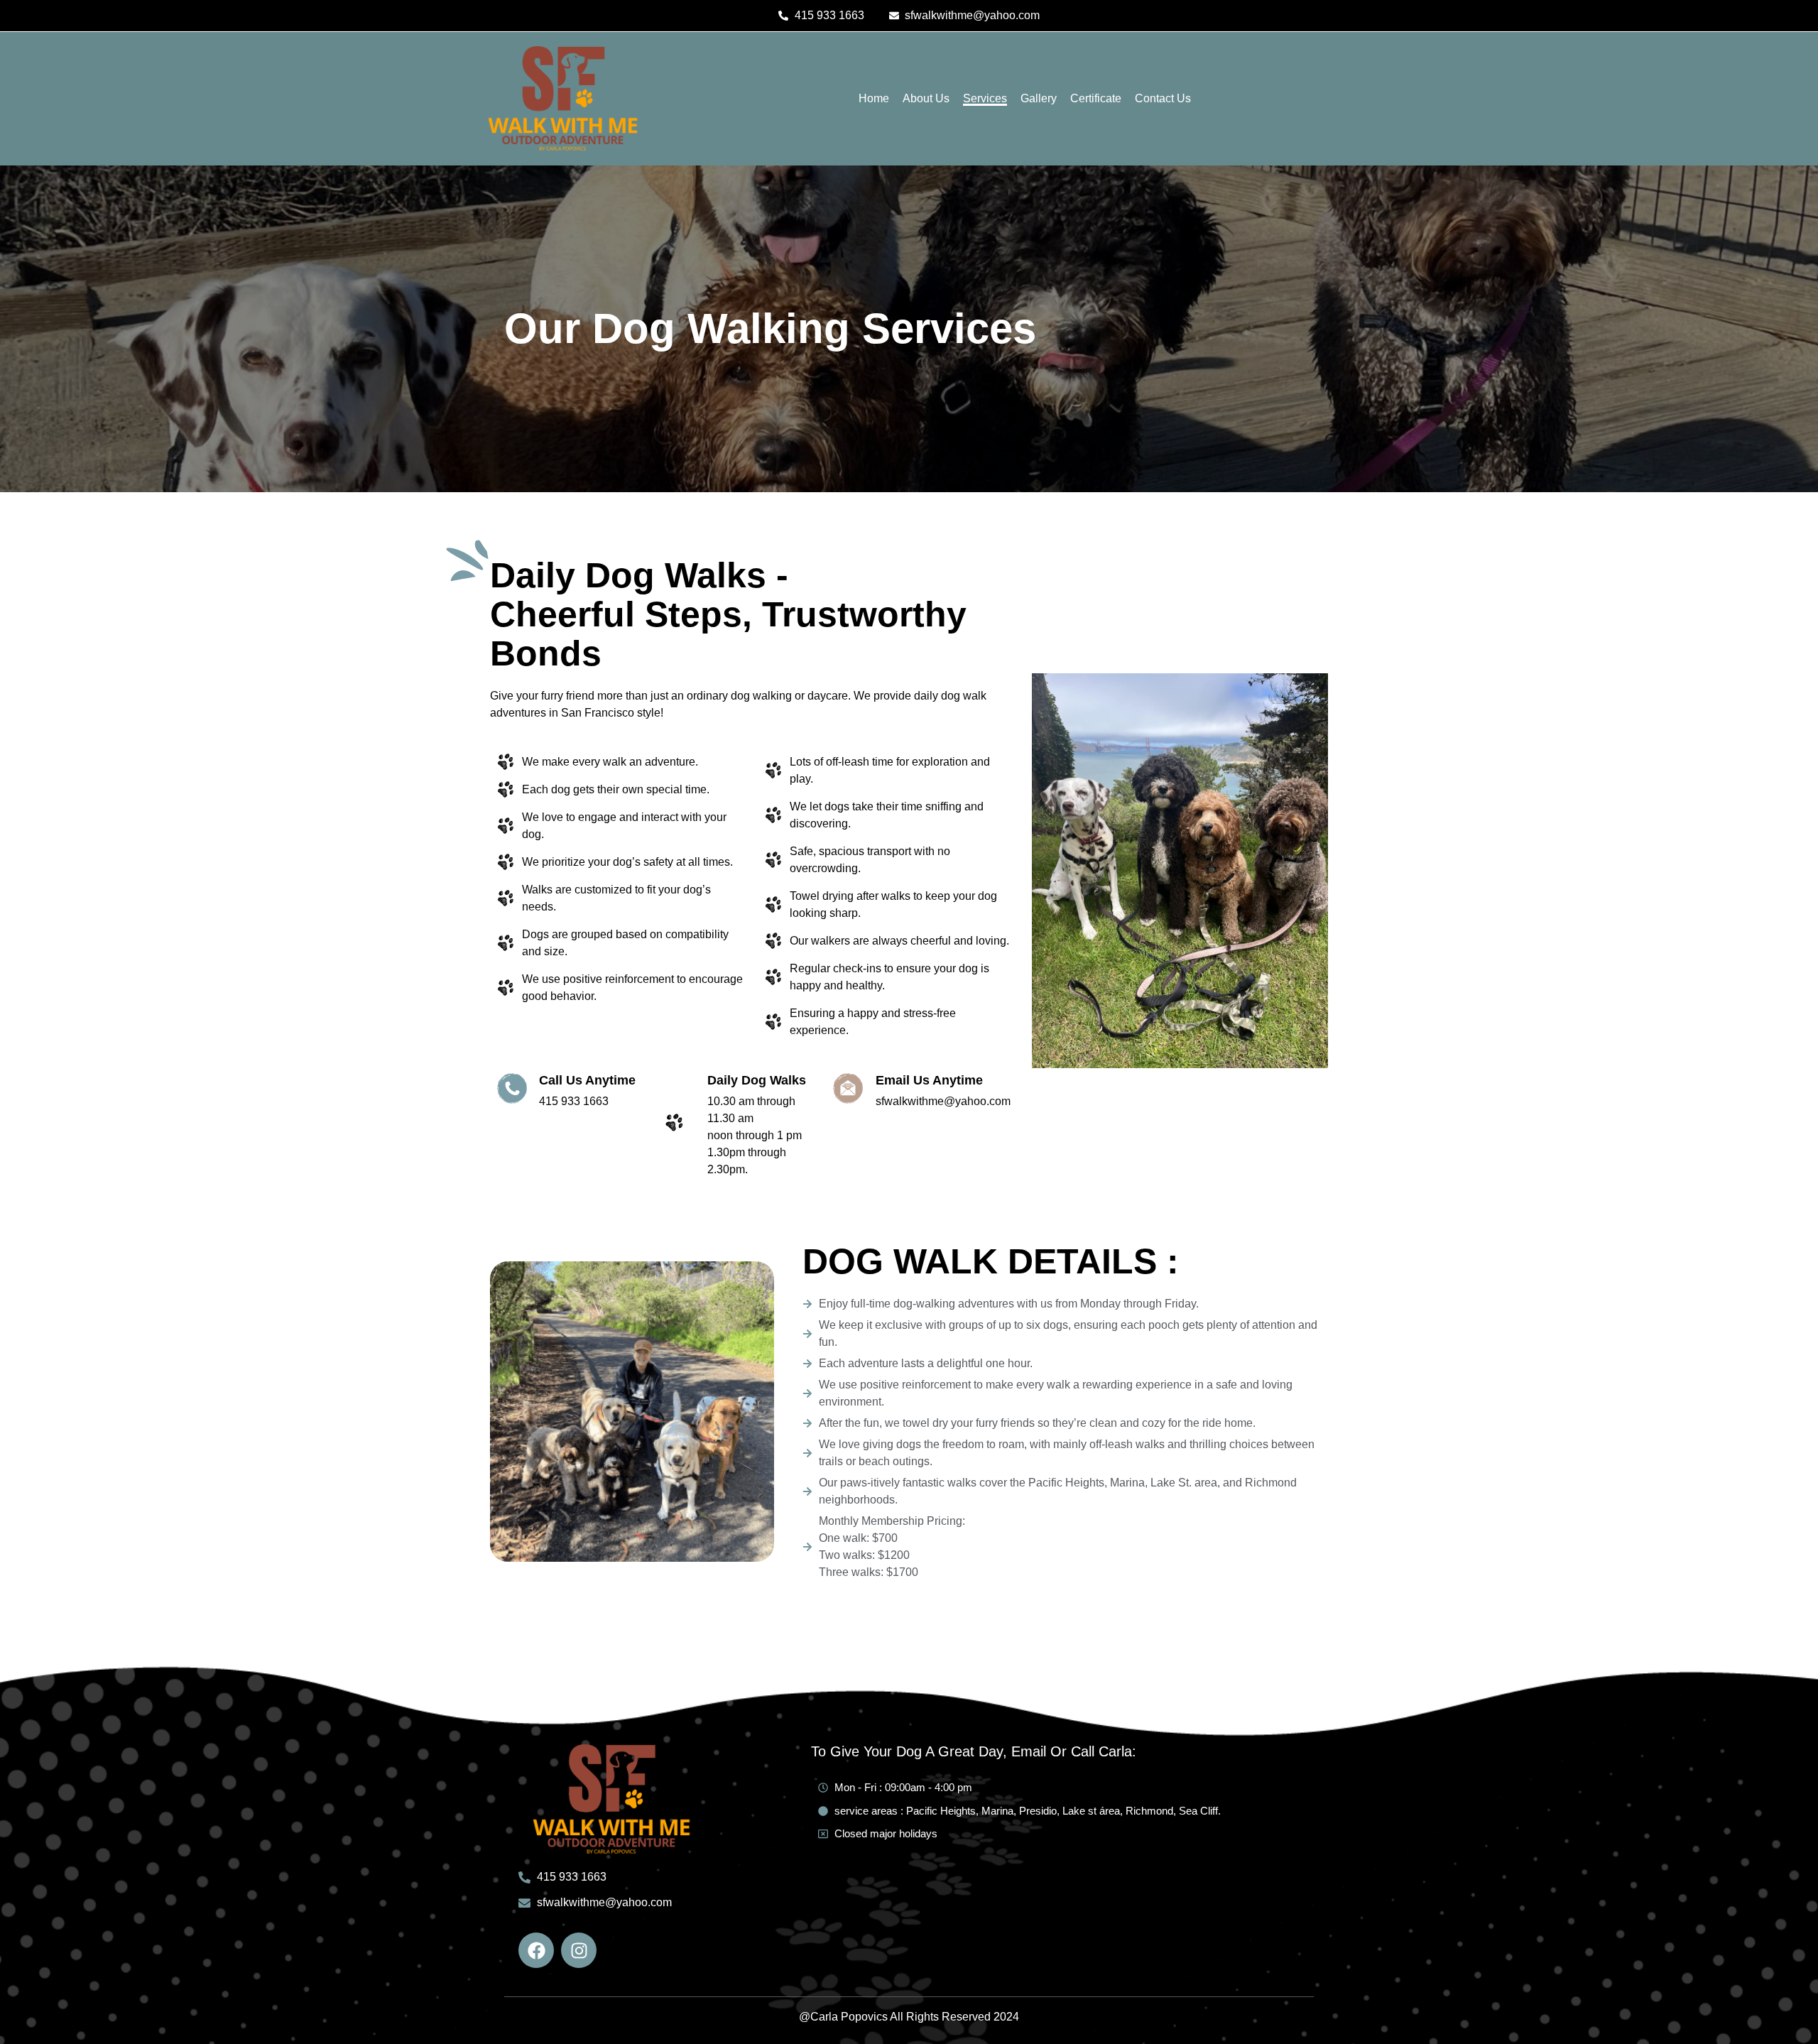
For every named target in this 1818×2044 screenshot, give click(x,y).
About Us (926, 98)
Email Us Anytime (929, 1080)
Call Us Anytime (587, 1080)
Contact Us (1163, 98)
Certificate (1096, 98)
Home (874, 98)
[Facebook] (536, 1950)
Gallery (1039, 98)
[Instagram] (579, 1950)
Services (985, 98)
